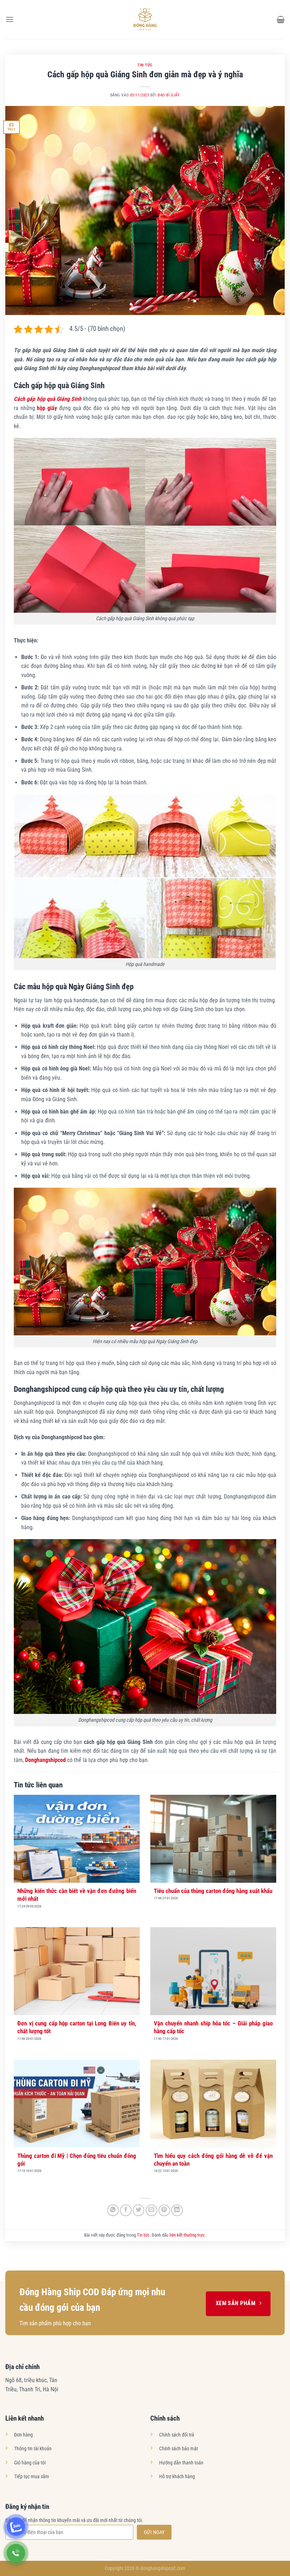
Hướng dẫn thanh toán (181, 2463)
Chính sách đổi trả (177, 2435)
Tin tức (145, 65)
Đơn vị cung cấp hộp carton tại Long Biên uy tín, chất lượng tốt (77, 2027)
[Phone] (16, 2553)
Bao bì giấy (169, 95)
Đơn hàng (24, 2435)
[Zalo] (16, 2527)
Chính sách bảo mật (179, 2449)
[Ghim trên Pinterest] (164, 2210)
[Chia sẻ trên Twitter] (138, 2210)
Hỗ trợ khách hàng (177, 2477)
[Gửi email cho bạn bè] (152, 2210)
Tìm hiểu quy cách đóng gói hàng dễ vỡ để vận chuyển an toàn (213, 2160)
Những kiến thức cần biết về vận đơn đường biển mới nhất (77, 1895)
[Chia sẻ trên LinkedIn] (177, 2210)
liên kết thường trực (187, 2235)
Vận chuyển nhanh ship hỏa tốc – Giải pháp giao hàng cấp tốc (213, 2027)
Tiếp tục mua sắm (32, 2477)
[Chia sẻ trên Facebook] (126, 2210)
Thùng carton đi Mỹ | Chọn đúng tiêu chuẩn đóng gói (77, 2160)
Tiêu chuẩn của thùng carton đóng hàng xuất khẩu (213, 1891)
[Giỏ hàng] (281, 19)
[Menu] (10, 19)
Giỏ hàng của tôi (30, 2463)
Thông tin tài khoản (33, 2449)
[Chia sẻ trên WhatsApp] (113, 2210)
